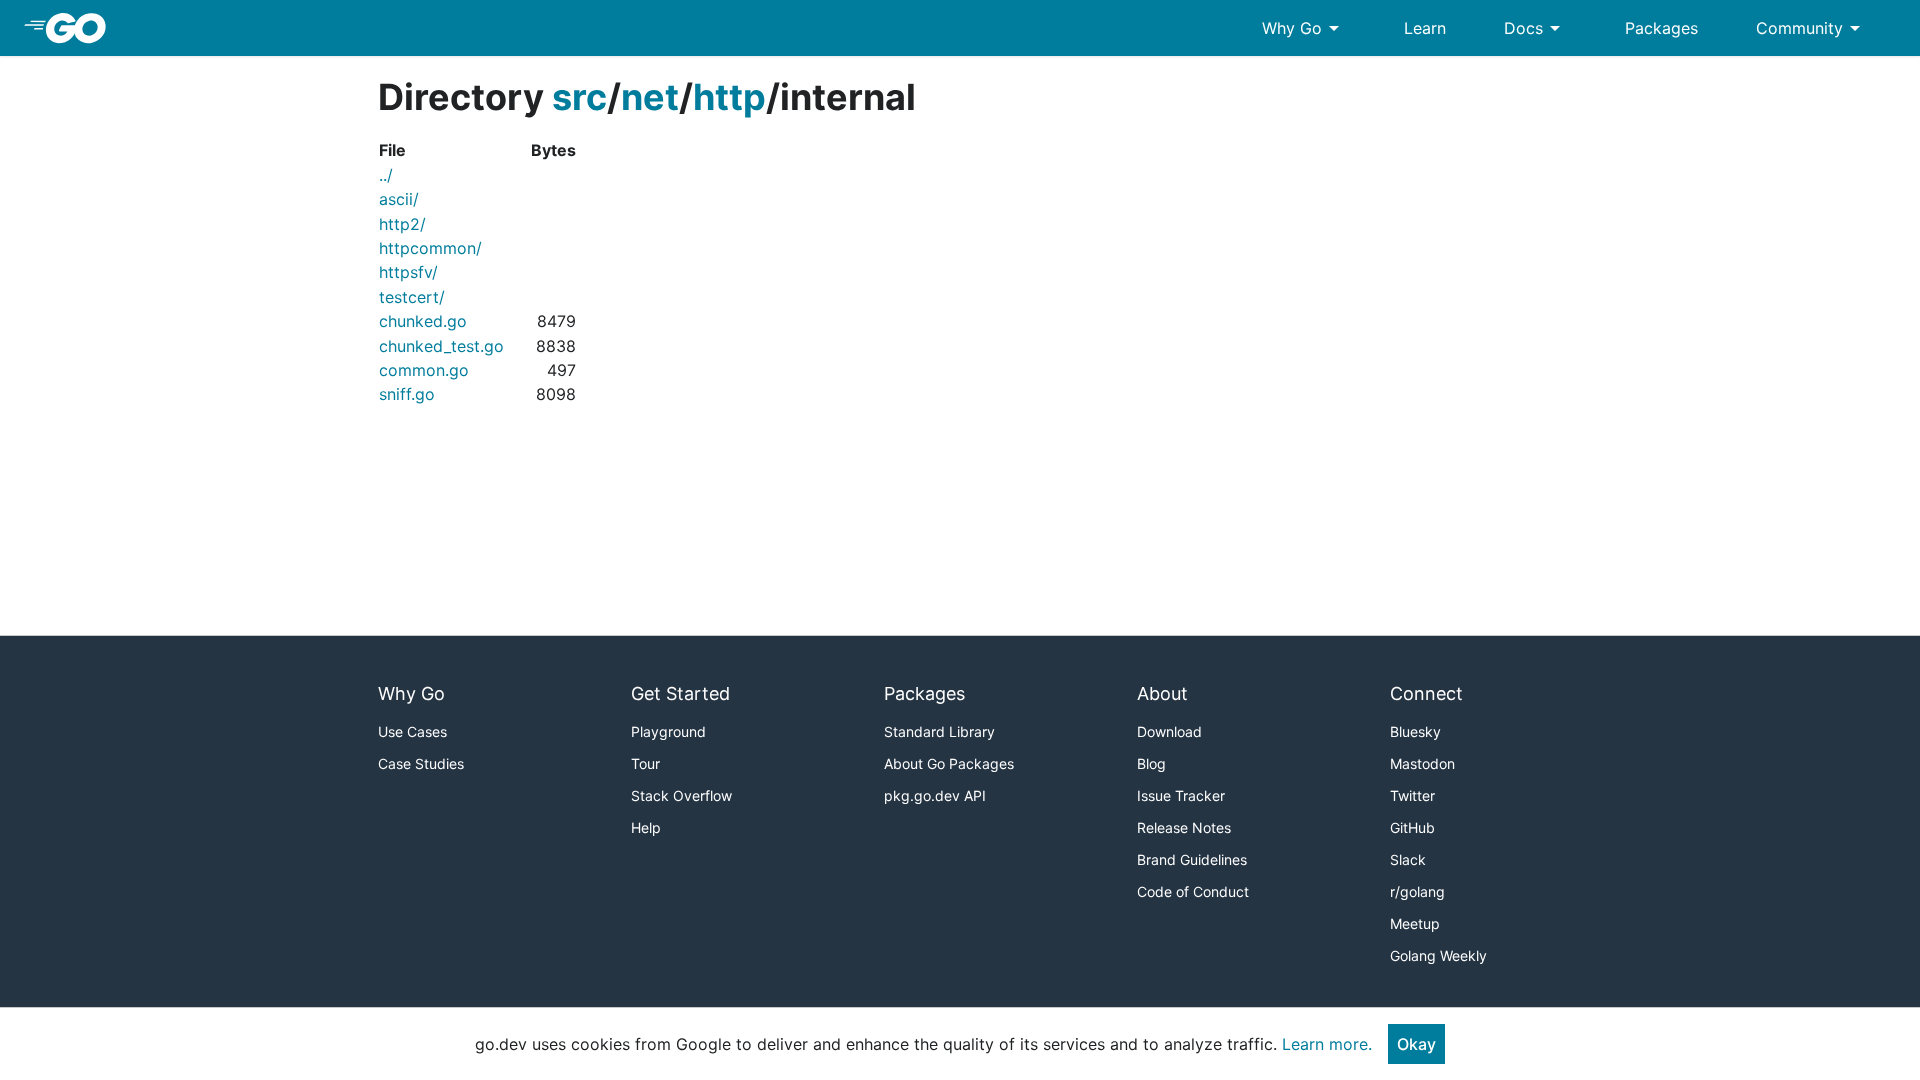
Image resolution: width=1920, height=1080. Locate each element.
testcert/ (412, 297)
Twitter (1412, 795)
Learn (1425, 28)
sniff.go (407, 394)
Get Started (680, 693)
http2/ (402, 224)
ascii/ (399, 199)
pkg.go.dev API (935, 795)
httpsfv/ (408, 272)
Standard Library (939, 731)
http (729, 97)
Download (1169, 731)
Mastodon (1422, 763)
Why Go (1304, 28)
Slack (1408, 859)
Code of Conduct (1193, 891)
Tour (645, 763)
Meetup (1415, 923)
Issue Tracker (1181, 795)
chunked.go (423, 321)
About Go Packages (949, 763)
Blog (1151, 763)
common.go (424, 370)
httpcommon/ (430, 248)
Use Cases (412, 731)
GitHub (1412, 827)
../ (386, 175)
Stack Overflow (681, 795)
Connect (1426, 693)
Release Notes (1184, 827)
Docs (1535, 28)
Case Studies (421, 763)
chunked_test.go (441, 346)
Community (1811, 28)
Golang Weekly (1438, 955)
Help (646, 827)
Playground (668, 731)
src (579, 97)
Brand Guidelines (1192, 859)
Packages (1661, 28)
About (1162, 693)
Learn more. (1327, 1044)
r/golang (1417, 891)
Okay (1416, 1044)
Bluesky (1415, 731)
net (650, 97)
